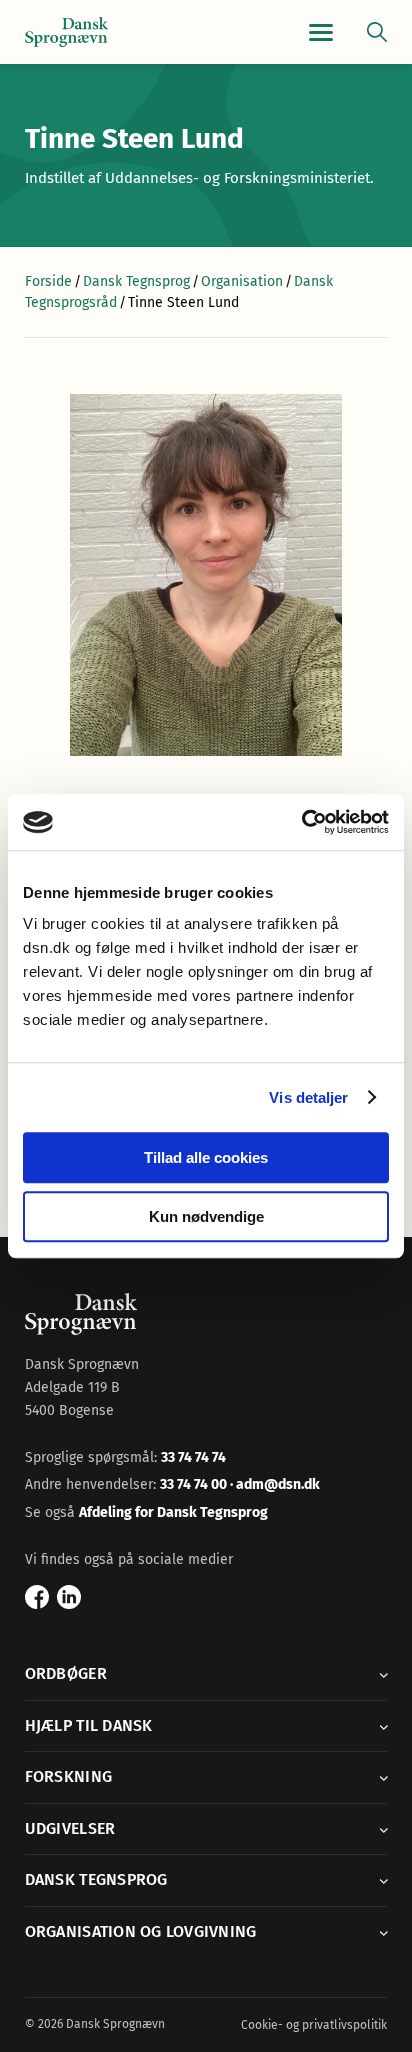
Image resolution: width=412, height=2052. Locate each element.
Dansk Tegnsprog (136, 281)
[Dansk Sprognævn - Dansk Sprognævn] (67, 32)
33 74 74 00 (195, 1484)
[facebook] (37, 1597)
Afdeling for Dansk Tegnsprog (173, 1512)
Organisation (242, 281)
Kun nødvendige (206, 1216)
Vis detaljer (308, 1097)
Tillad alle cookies (206, 1157)
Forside (48, 281)
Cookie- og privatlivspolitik (314, 2025)
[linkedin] (69, 1597)
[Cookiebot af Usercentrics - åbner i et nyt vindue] (301, 822)
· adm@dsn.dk (275, 1484)
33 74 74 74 (193, 1457)
